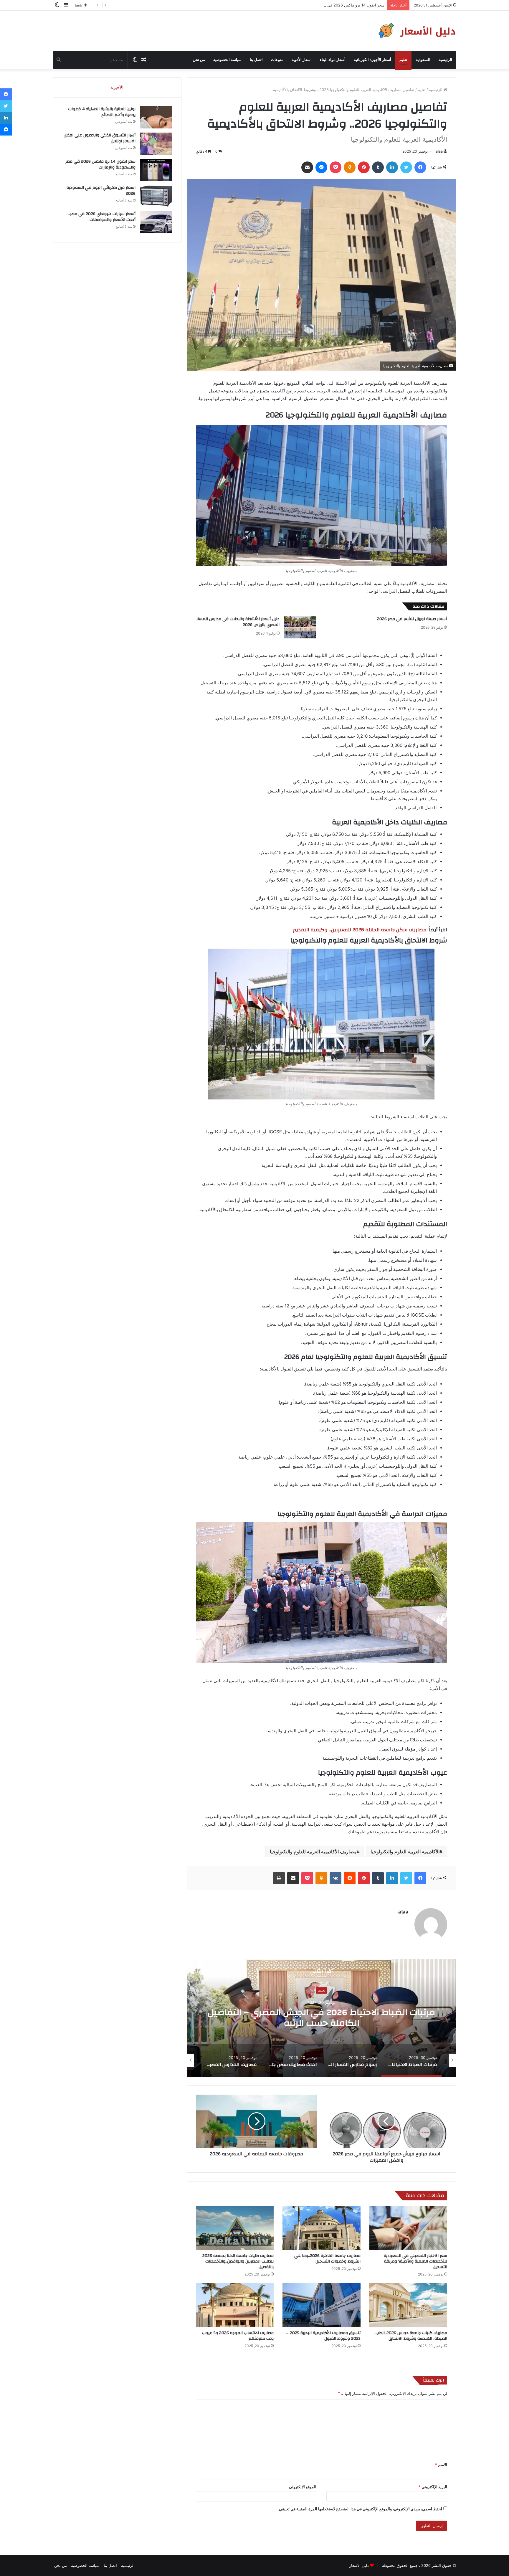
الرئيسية (445, 60)
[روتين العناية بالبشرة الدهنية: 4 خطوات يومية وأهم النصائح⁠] (156, 117)
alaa (439, 151)
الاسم (441, 2465)
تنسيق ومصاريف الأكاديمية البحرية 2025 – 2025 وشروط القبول (323, 2336)
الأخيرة (117, 87)
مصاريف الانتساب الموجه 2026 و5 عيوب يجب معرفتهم (238, 2336)
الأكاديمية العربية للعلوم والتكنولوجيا (405, 1852)
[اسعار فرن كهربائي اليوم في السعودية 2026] (156, 196)
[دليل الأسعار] (416, 31)
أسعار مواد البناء (333, 60)
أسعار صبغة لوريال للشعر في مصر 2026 (412, 619)
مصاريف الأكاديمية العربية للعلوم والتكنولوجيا (313, 1852)
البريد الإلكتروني (433, 2487)
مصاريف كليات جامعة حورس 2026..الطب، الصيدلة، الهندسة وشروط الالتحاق (411, 2336)
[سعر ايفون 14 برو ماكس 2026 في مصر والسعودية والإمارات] (156, 170)
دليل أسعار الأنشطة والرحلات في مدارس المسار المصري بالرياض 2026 (238, 622)
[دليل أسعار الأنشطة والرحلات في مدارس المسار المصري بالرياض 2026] (300, 627)
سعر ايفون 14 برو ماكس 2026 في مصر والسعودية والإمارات (100, 164)
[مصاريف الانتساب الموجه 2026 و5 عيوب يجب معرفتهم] (235, 2305)
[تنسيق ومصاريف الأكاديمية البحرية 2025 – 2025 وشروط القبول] (321, 2305)
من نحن (199, 60)
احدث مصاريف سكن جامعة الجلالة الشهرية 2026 (321, 2018)
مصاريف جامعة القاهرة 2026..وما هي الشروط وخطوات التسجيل (327, 2259)
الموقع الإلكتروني (303, 2487)
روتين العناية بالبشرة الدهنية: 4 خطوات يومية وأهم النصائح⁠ (102, 112)
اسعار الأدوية (302, 60)
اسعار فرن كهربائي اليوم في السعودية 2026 (348, 5)
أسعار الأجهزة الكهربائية (372, 60)
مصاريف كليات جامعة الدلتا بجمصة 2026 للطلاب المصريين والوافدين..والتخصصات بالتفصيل (238, 2261)
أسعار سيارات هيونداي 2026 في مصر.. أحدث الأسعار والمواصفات (102, 217)
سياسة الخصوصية (227, 60)
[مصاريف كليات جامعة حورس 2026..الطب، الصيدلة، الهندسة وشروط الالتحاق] (408, 2305)
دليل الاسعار (359, 2565)
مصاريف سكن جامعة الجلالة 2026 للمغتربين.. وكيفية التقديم (360, 930)
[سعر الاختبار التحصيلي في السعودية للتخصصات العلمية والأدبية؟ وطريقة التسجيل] (408, 2228)
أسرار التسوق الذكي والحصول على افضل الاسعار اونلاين (100, 138)
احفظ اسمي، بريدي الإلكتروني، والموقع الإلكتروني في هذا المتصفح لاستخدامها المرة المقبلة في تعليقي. (360, 2509)
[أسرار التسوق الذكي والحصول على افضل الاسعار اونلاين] (156, 144)
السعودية (423, 60)
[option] (321, 2018)
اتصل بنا (256, 60)
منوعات (277, 60)
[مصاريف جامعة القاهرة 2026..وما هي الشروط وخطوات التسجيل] (321, 2228)
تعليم (403, 60)
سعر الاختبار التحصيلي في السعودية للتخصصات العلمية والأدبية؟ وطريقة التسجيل (415, 2261)
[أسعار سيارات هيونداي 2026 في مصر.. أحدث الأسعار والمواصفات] (156, 222)
